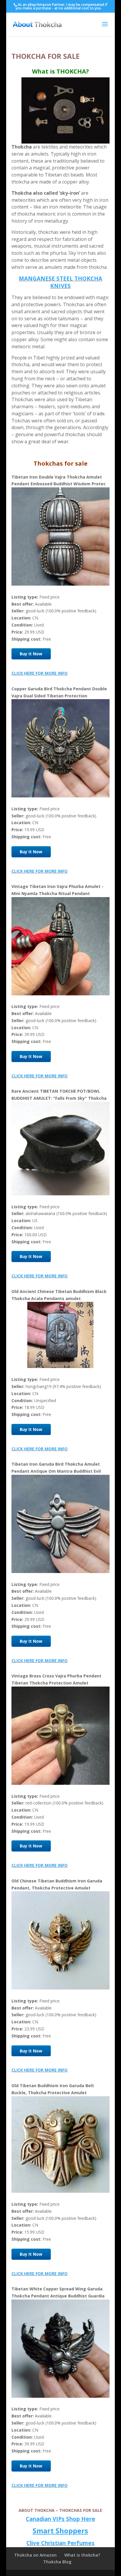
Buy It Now (31, 654)
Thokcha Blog (57, 2562)
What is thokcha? (82, 2555)
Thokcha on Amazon (35, 2555)
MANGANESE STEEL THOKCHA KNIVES (60, 282)
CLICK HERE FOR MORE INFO (40, 673)
